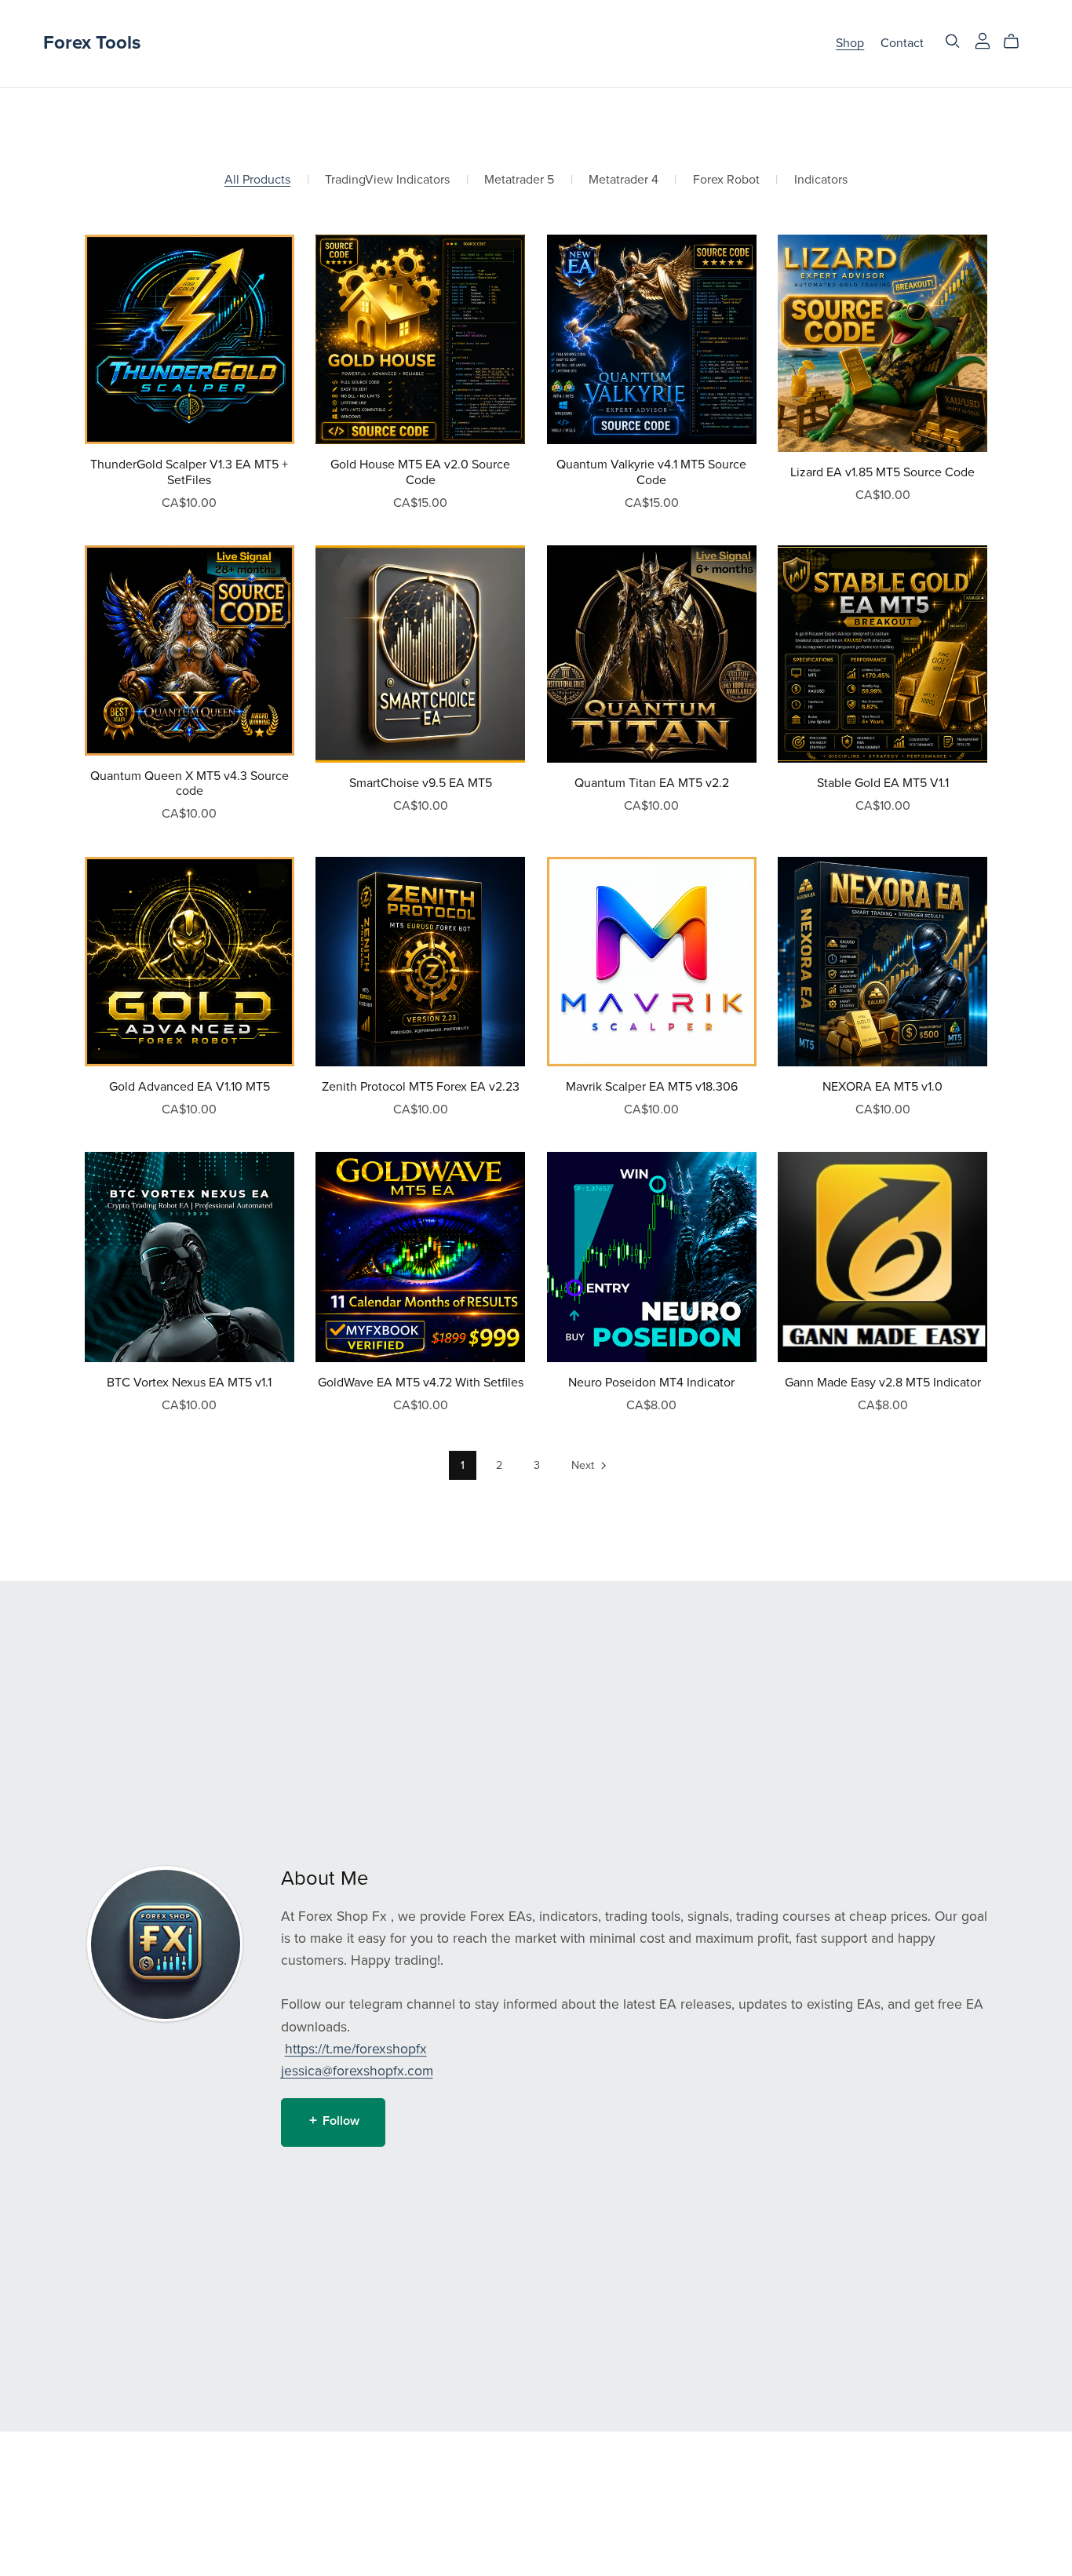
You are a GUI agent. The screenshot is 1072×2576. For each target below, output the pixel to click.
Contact (902, 43)
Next (584, 1465)
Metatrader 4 (624, 180)
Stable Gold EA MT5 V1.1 (883, 783)
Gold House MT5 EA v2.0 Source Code (420, 472)
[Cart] (1017, 42)
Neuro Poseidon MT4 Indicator (651, 1383)
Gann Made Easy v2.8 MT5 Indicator (883, 1383)
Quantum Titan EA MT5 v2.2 (652, 783)
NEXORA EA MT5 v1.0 (882, 1087)
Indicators (821, 180)
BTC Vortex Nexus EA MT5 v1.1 (189, 1383)
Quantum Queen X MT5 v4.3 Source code (190, 783)
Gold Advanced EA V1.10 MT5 (190, 1087)
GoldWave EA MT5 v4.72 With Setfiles (421, 1383)
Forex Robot (726, 180)
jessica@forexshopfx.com (357, 2071)
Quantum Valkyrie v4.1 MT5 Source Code (651, 472)
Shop (850, 43)
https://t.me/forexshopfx (356, 2049)
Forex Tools (92, 43)
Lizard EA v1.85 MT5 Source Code (882, 472)
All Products (257, 180)
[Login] (983, 40)
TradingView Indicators (387, 180)
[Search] (953, 41)
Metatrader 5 (519, 180)
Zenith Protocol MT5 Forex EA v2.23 (421, 1087)
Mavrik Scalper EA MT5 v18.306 (652, 1087)
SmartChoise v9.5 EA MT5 (421, 783)
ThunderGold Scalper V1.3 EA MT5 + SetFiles (189, 472)
